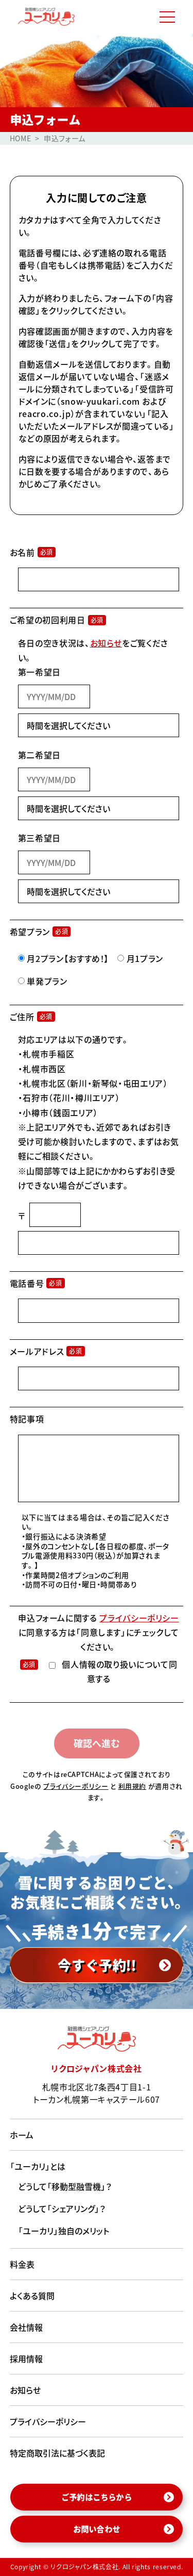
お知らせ (106, 643)
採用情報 (26, 2358)
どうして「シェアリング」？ (62, 2208)
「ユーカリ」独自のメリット (64, 2231)
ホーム (22, 2135)
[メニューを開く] (167, 17)
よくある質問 (32, 2296)
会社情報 (26, 2327)
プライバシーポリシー (139, 1618)
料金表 (22, 2264)
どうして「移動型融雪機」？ (65, 2186)
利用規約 (133, 1786)
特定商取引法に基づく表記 (57, 2453)
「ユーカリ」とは (38, 2166)
